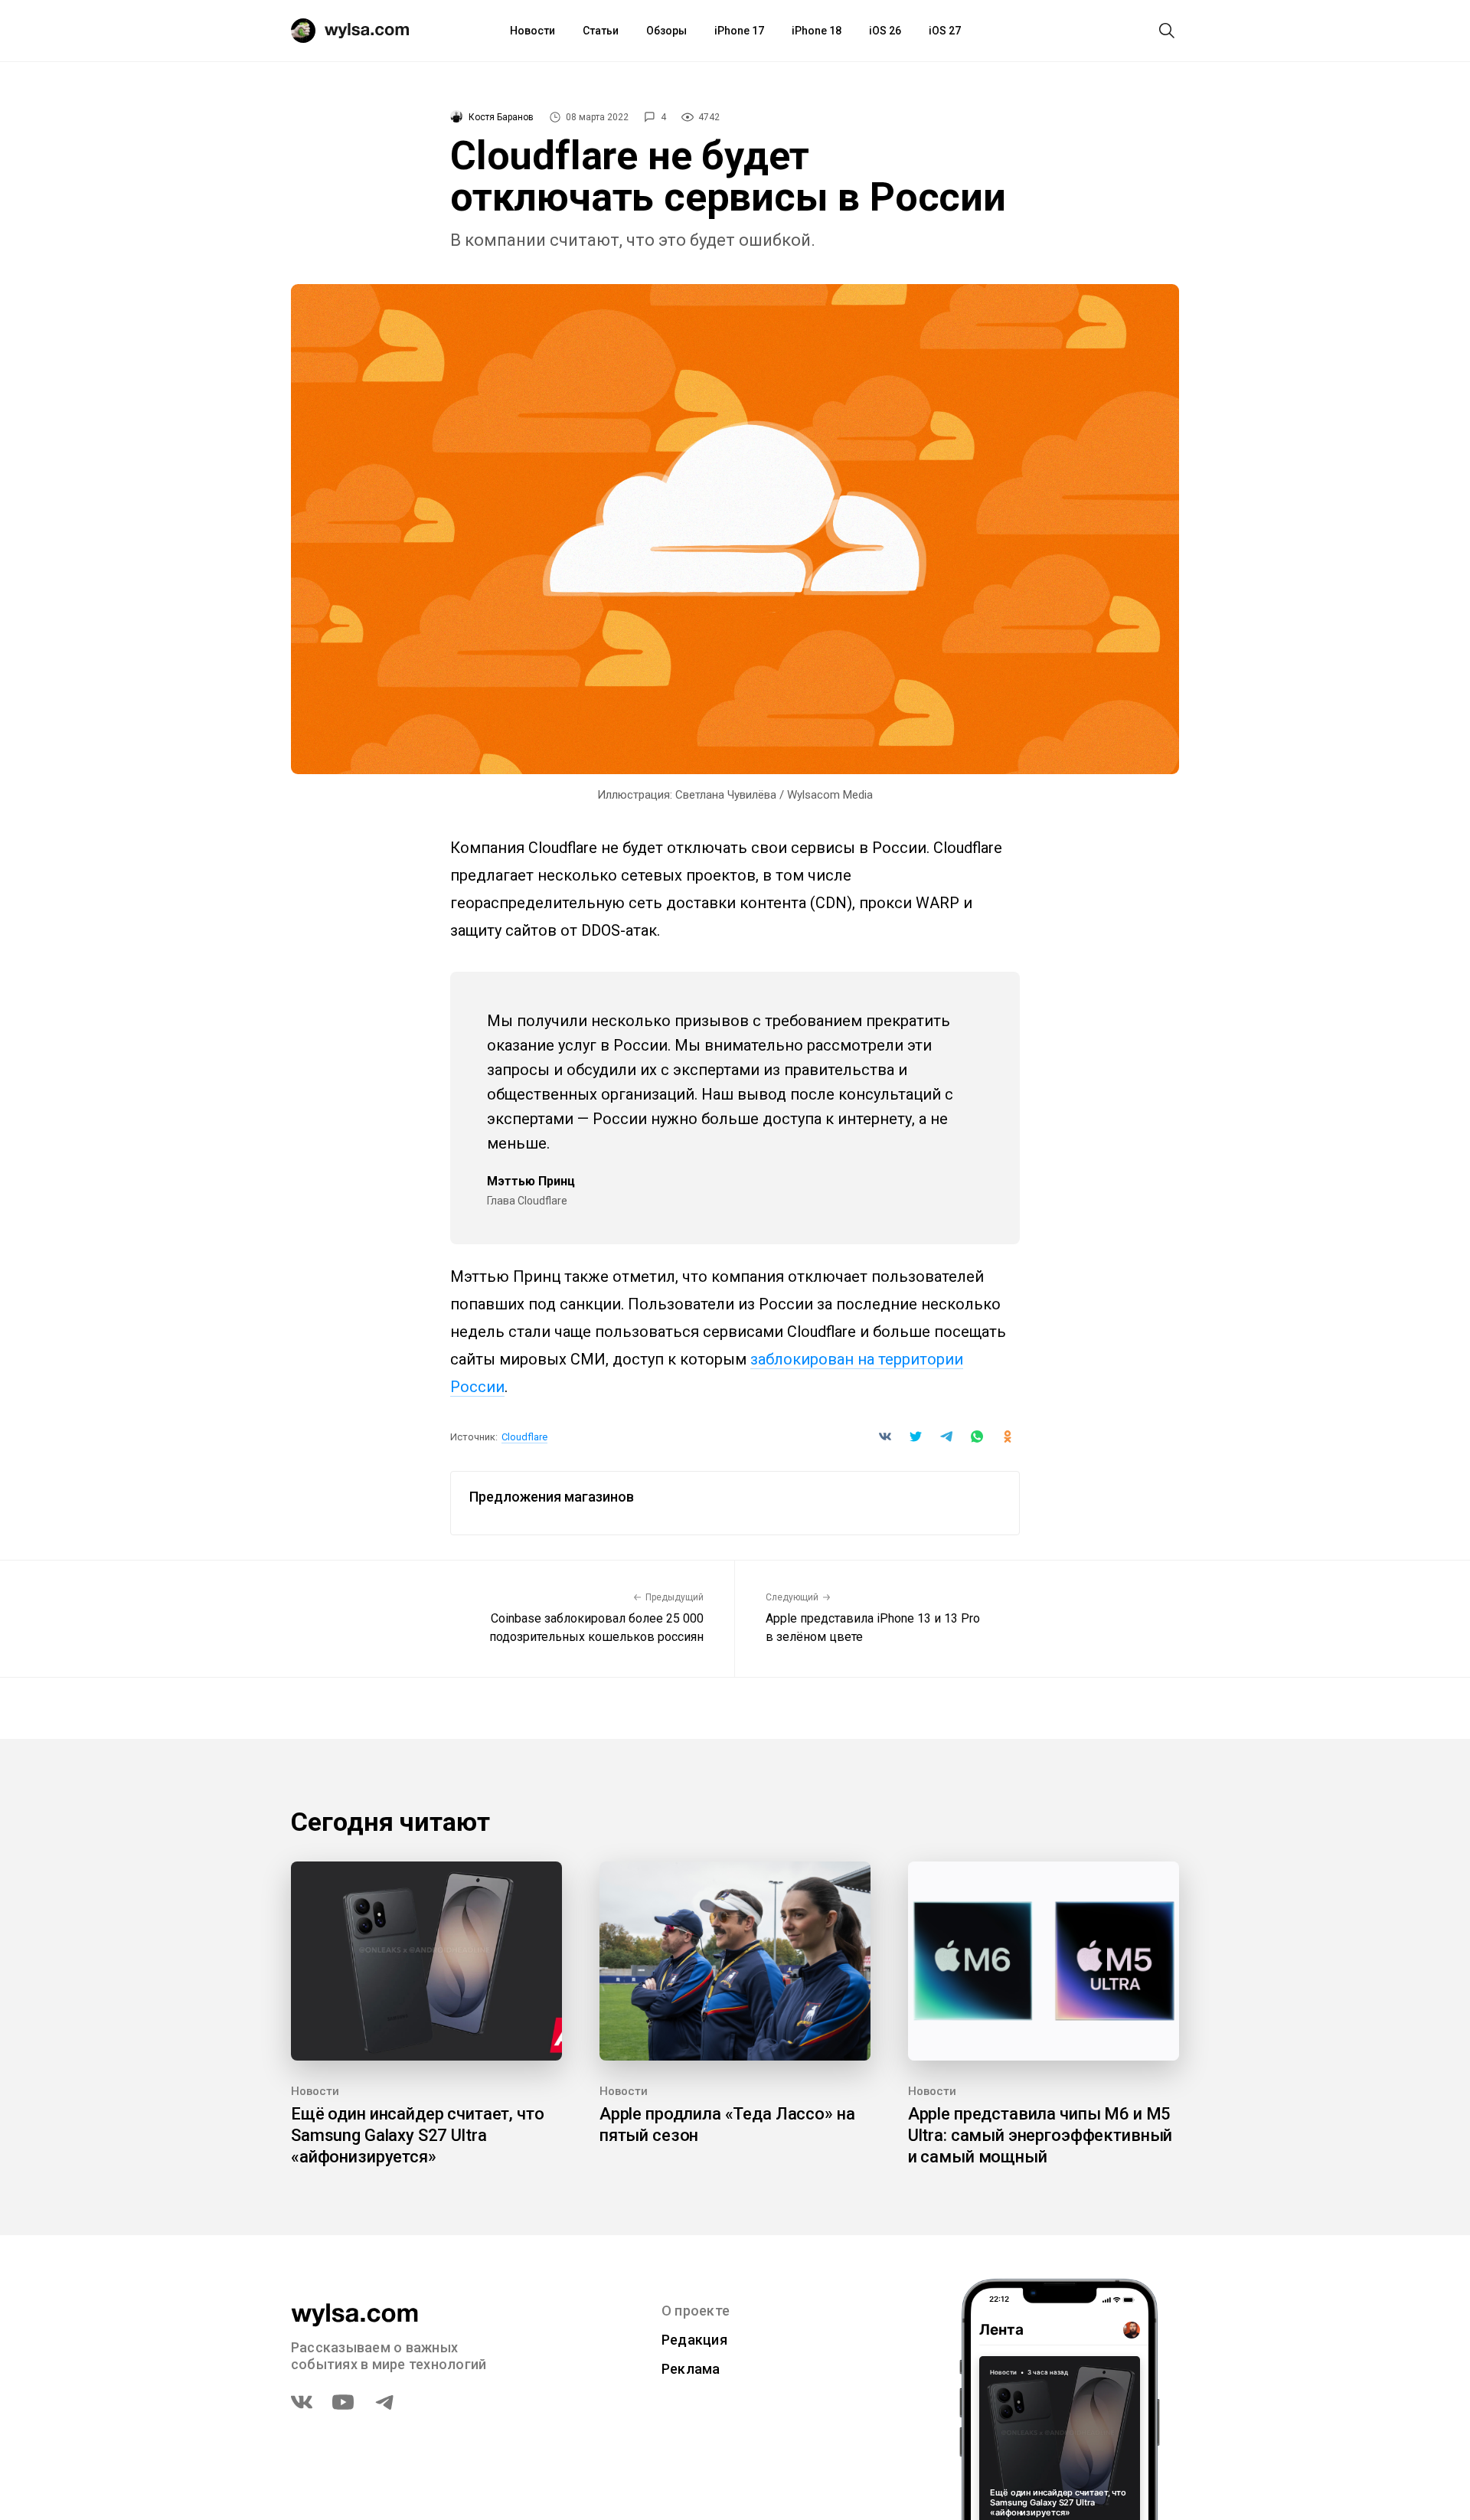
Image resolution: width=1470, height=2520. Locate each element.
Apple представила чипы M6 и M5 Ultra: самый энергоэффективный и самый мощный (1040, 2135)
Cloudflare (524, 1437)
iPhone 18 (817, 31)
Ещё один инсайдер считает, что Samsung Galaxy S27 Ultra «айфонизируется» (418, 2135)
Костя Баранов (501, 117)
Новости (532, 31)
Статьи (601, 31)
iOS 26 (885, 31)
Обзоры (666, 31)
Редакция (694, 2340)
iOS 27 (945, 31)
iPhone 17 (739, 31)
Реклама (691, 2369)
